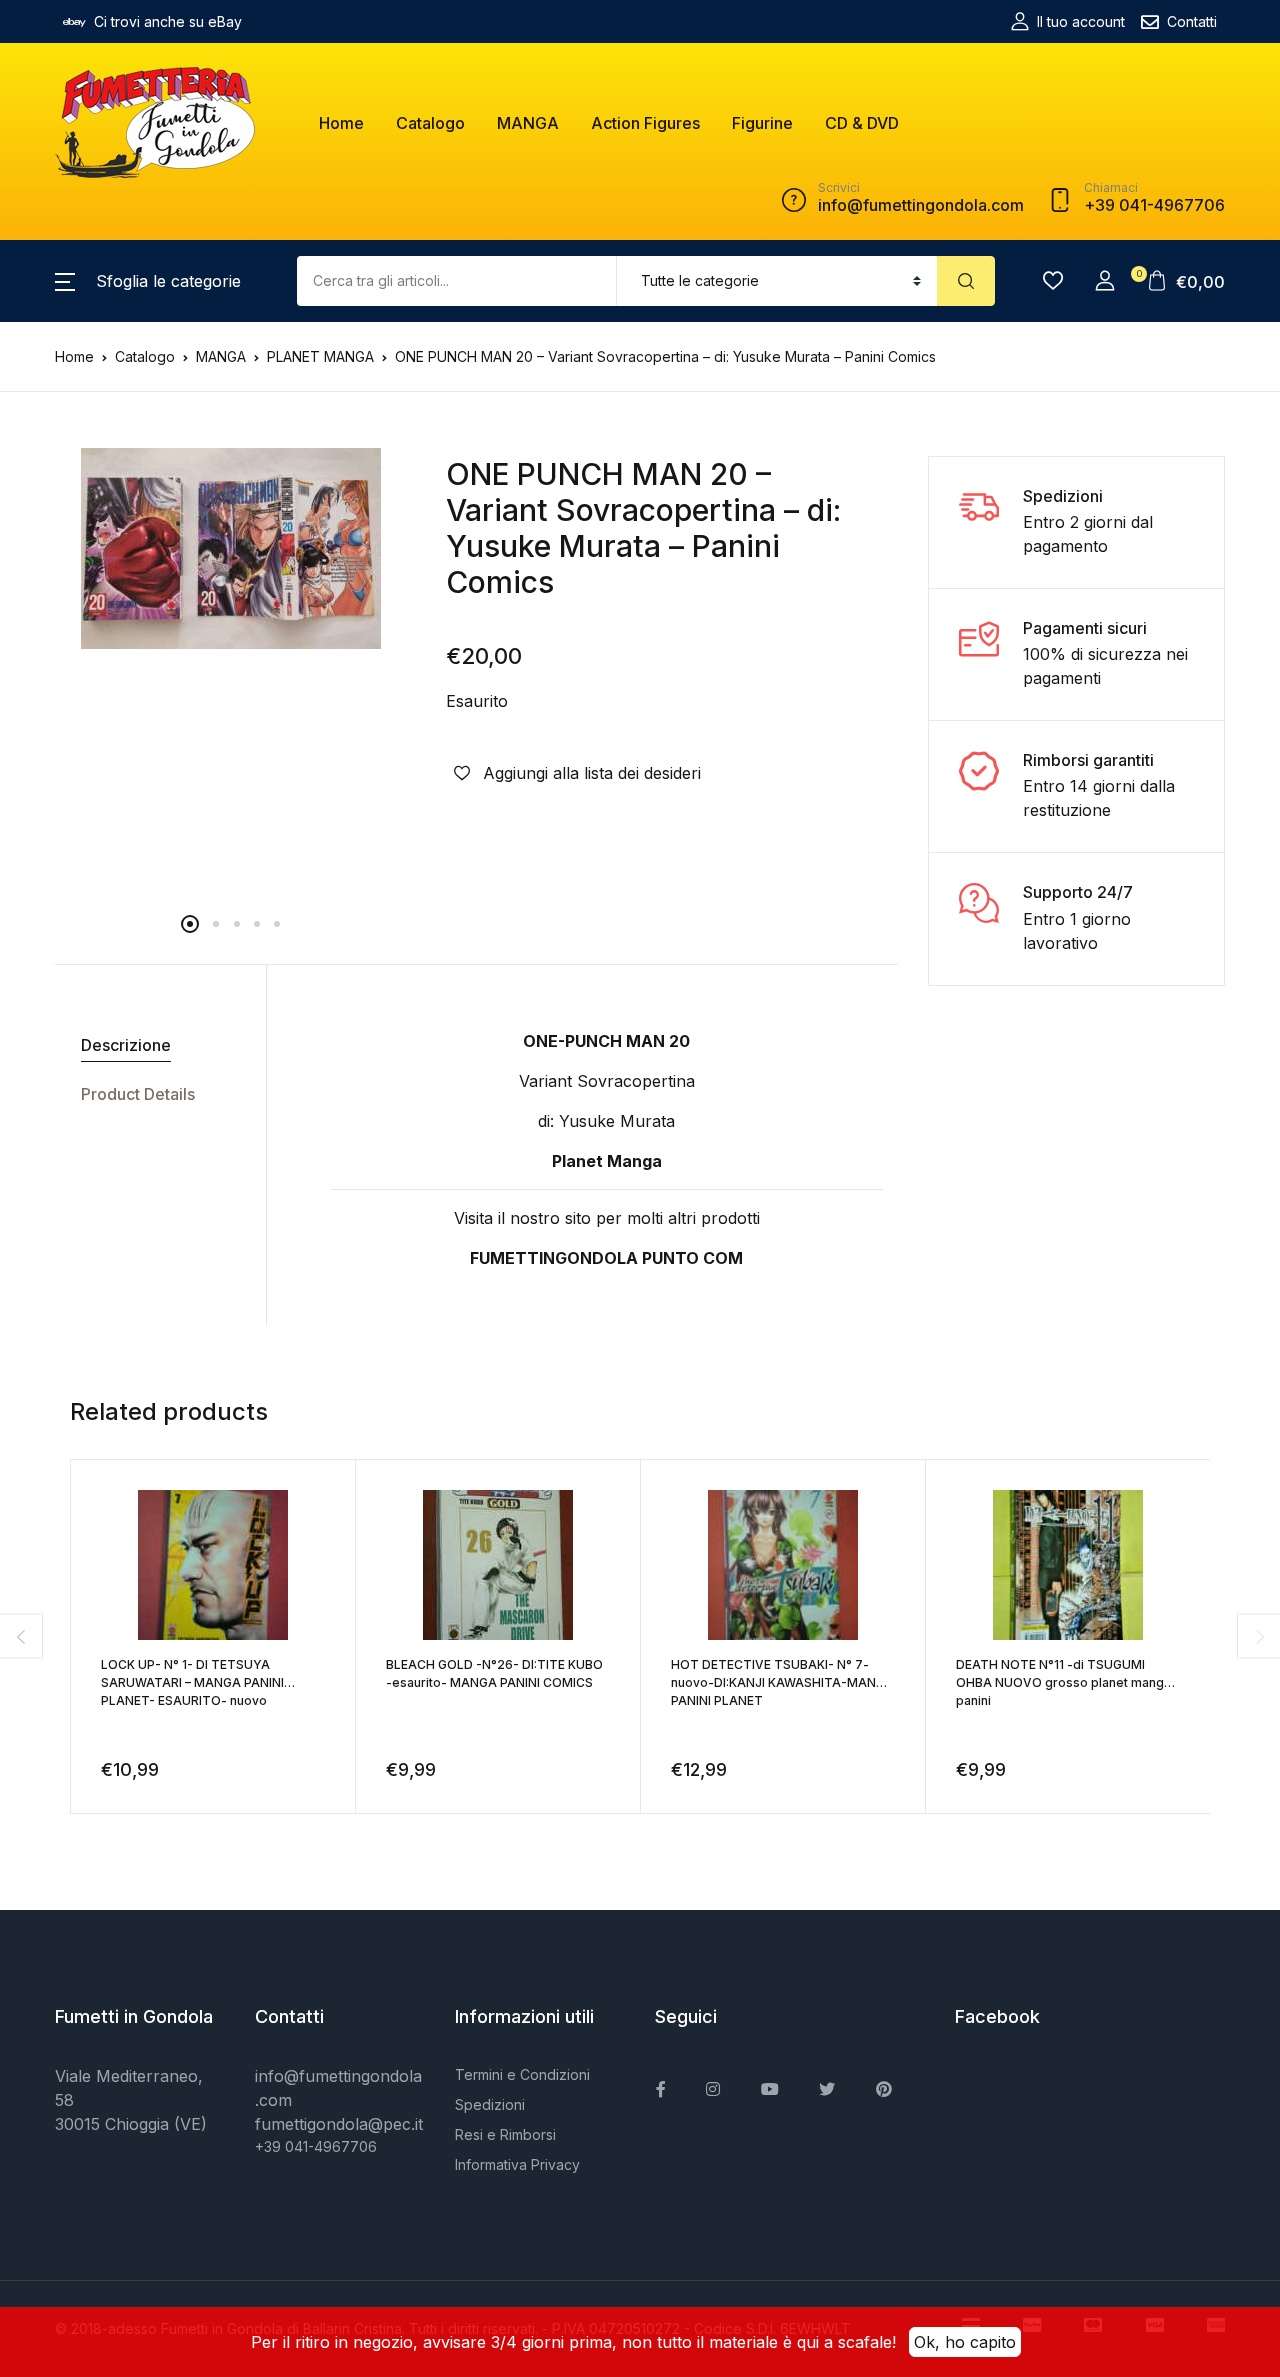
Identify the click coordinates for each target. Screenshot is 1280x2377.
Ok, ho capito (965, 2342)
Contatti (1192, 21)
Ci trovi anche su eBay (168, 21)
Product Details (138, 1094)
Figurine (762, 123)
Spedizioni (490, 2104)
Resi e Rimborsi (505, 2134)
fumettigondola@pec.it (339, 2124)
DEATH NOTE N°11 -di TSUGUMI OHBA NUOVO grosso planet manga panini (1063, 1682)
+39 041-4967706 (316, 2146)
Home (341, 123)
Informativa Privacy (517, 2164)
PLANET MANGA (320, 356)
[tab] (153, 1045)
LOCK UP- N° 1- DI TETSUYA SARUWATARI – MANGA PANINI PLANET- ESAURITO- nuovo (192, 1682)
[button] (148, 281)
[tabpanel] (231, 548)
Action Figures (645, 123)
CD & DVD (862, 123)
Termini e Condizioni (522, 2074)
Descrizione (126, 1045)
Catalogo (430, 123)
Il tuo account (1081, 21)
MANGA (528, 123)
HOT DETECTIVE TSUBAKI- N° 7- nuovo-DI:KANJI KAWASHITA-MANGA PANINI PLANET (782, 1682)
